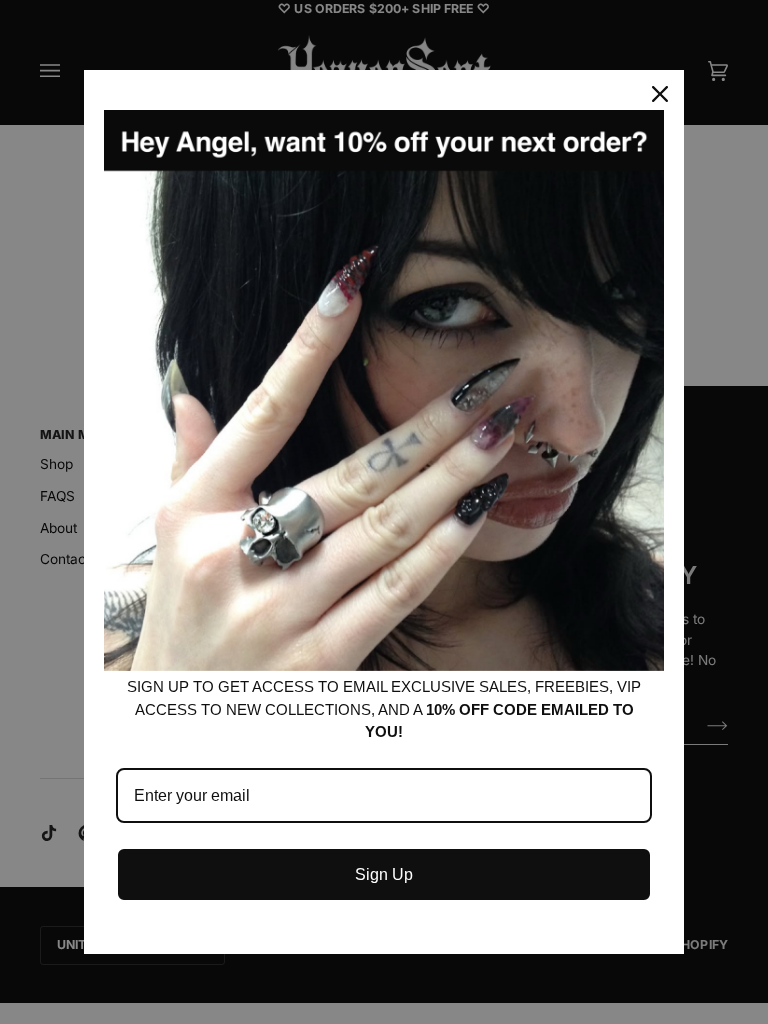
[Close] (660, 94)
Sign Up (384, 874)
